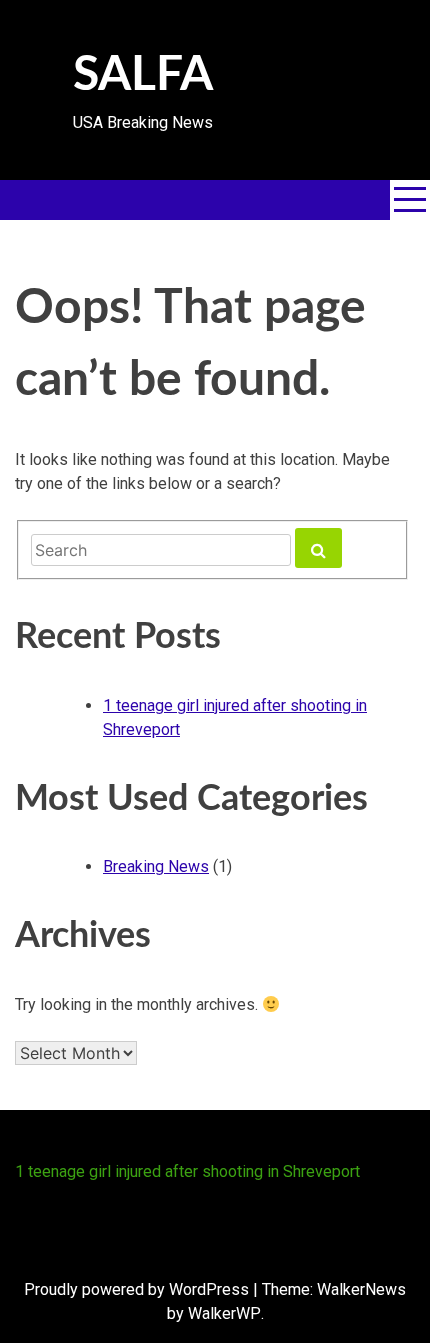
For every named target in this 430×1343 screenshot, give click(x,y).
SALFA (143, 75)
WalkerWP (224, 1313)
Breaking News (156, 866)
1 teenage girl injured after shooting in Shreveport (187, 1171)
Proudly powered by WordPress (136, 1289)
